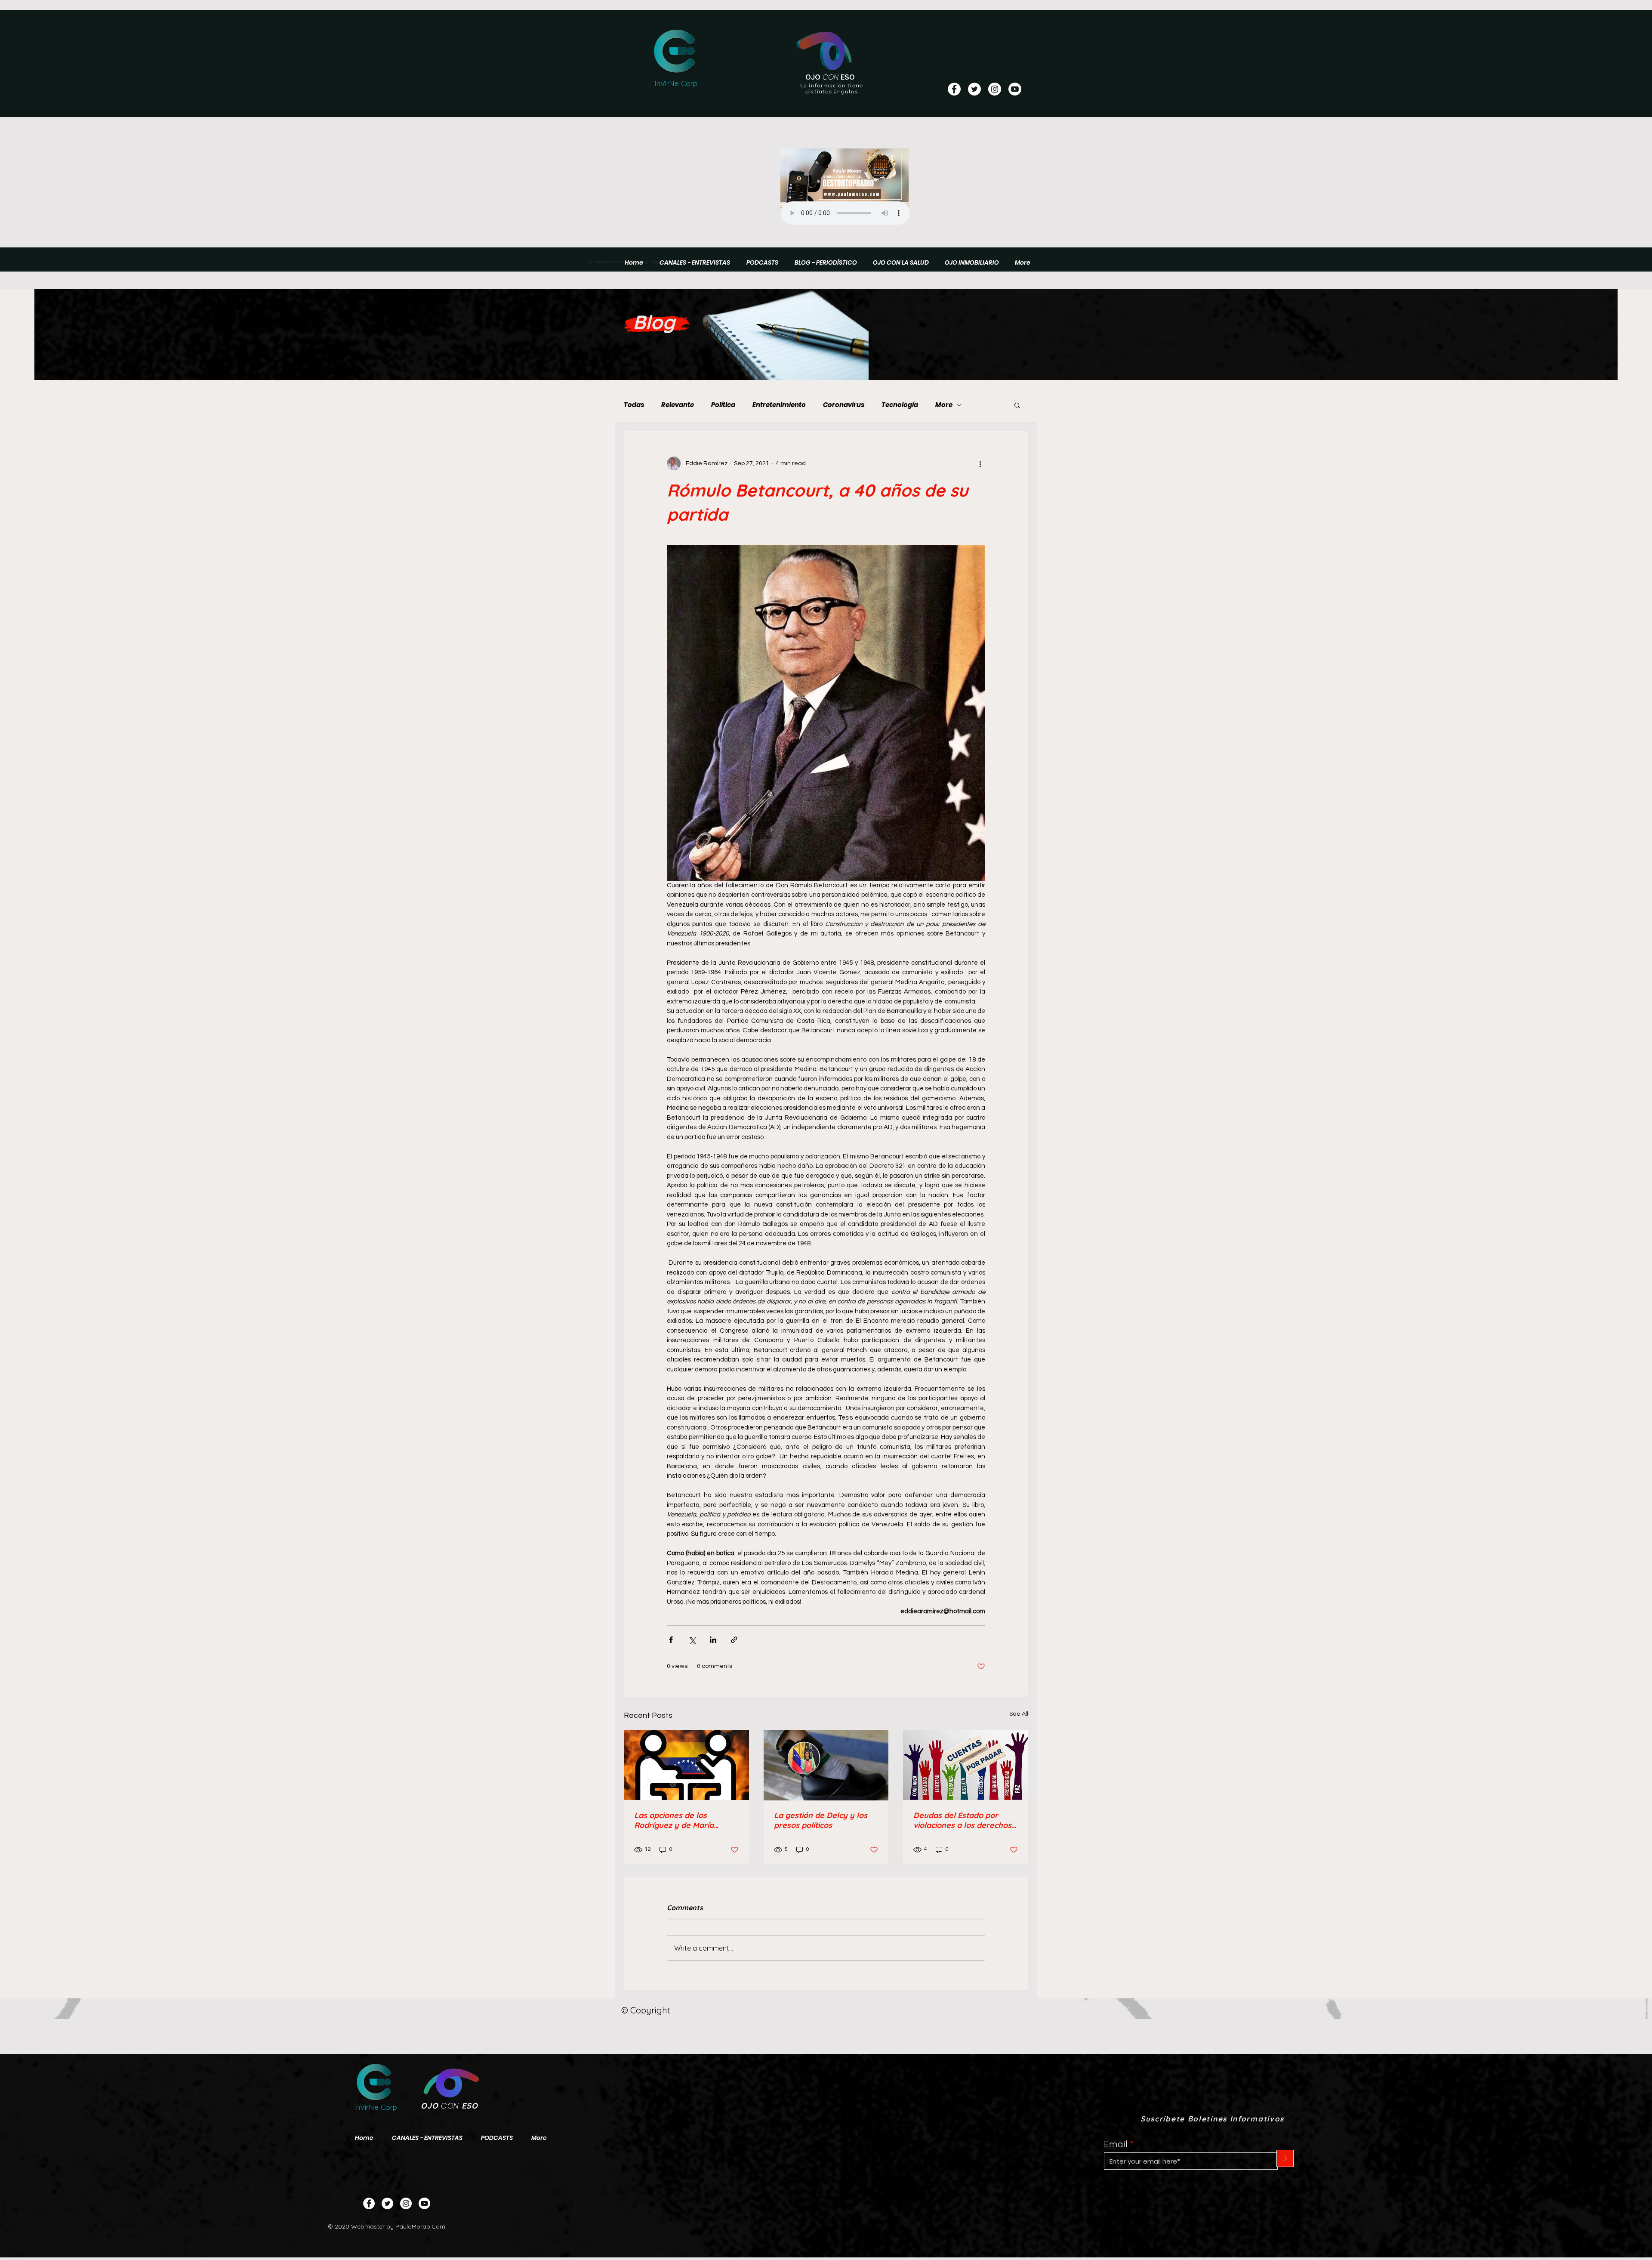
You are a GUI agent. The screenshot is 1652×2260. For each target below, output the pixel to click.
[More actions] (980, 463)
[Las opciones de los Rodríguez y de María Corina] (686, 1765)
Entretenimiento (779, 405)
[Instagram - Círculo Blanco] (995, 89)
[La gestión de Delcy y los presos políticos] (826, 1765)
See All (1019, 1714)
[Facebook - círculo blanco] (954, 89)
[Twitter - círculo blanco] (974, 89)
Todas (634, 405)
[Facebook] (369, 2203)
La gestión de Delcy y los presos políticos (821, 1820)
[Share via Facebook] (671, 1640)
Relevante (678, 405)
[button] (1017, 405)
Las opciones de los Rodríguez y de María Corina (674, 1820)
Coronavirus (844, 405)
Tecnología (900, 405)
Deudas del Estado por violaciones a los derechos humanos (962, 1820)
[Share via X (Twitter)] (692, 1640)
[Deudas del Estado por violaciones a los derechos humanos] (966, 1765)
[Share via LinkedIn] (713, 1640)
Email (1116, 2144)
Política (723, 405)
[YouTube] (1015, 89)
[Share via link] (734, 1640)
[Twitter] (387, 2203)
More (944, 405)
